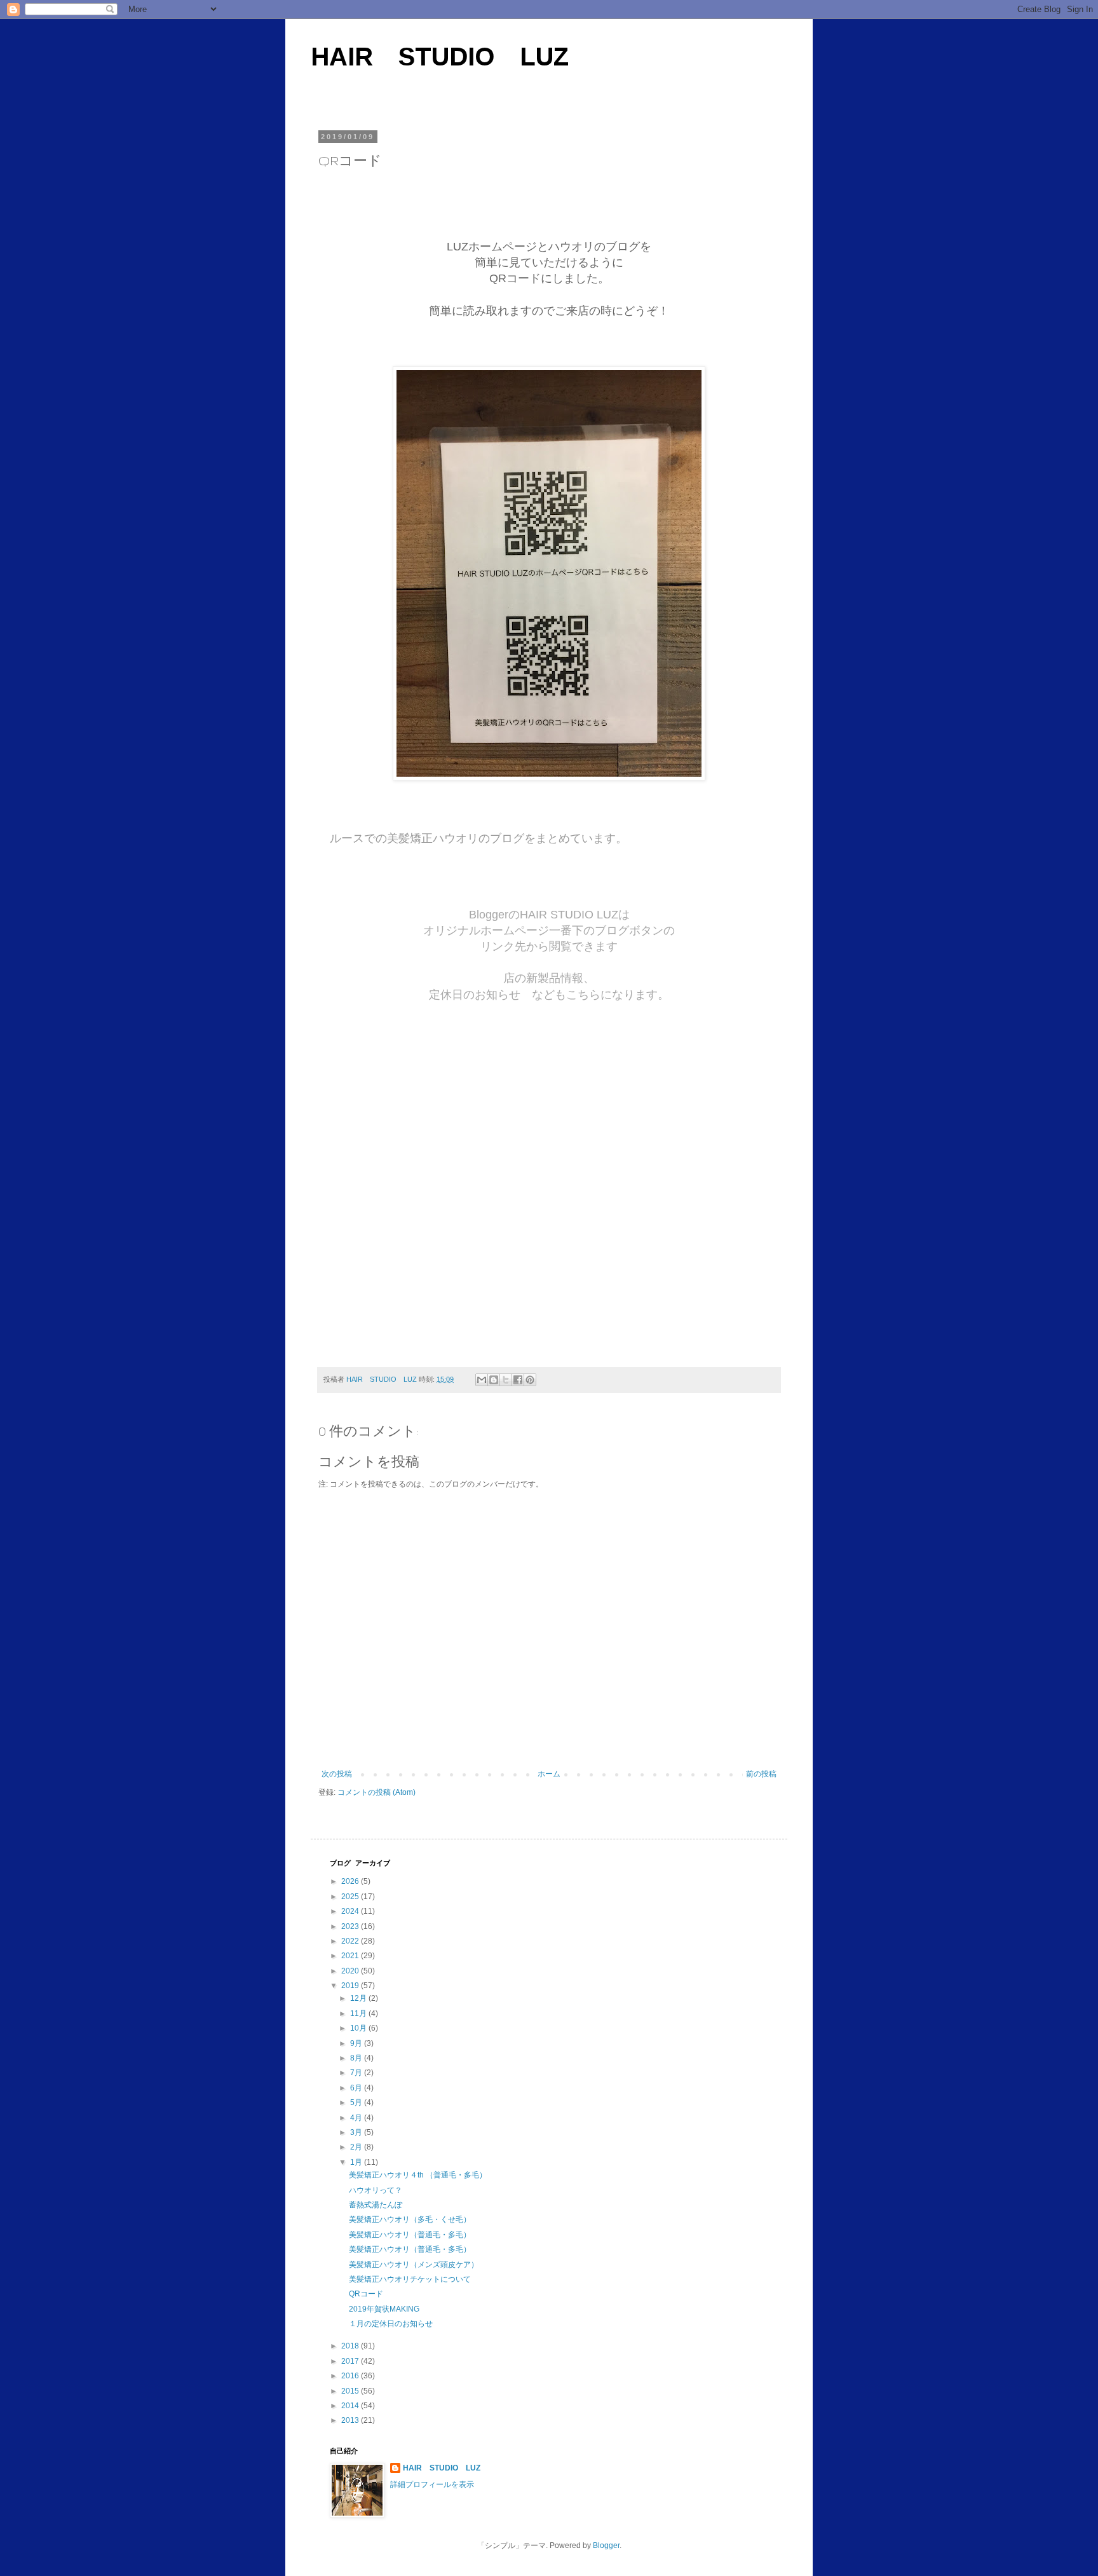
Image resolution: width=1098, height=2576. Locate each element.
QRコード (366, 2294)
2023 (351, 1926)
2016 (351, 2376)
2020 (351, 1971)
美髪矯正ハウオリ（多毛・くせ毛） (410, 2219)
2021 (351, 1956)
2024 (351, 1911)
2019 (351, 1986)
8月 (357, 2058)
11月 (359, 2014)
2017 (351, 2361)
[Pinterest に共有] (530, 1380)
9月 (357, 2043)
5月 (357, 2102)
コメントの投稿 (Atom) (376, 1792)
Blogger (606, 2545)
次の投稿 (337, 1774)
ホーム (549, 1774)
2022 (351, 1941)
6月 (357, 2088)
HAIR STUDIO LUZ (440, 57)
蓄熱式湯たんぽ (376, 2205)
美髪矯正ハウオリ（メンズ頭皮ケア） (414, 2265)
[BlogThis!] (494, 1380)
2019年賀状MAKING (384, 2309)
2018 (351, 2346)
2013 (351, 2420)
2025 (351, 1897)
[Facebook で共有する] (518, 1380)
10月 (359, 2028)
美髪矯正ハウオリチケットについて (410, 2279)
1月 (357, 2162)
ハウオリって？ (376, 2190)
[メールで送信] (482, 1380)
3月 (357, 2132)
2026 (351, 1881)
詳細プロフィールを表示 (432, 2484)
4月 (357, 2118)
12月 (359, 1998)
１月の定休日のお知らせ (391, 2324)
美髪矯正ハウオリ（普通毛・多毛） (410, 2235)
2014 (351, 2406)
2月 (357, 2147)
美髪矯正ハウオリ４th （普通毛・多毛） (418, 2175)
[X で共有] (506, 1380)
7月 (357, 2073)
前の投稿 (761, 1774)
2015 (351, 2391)
